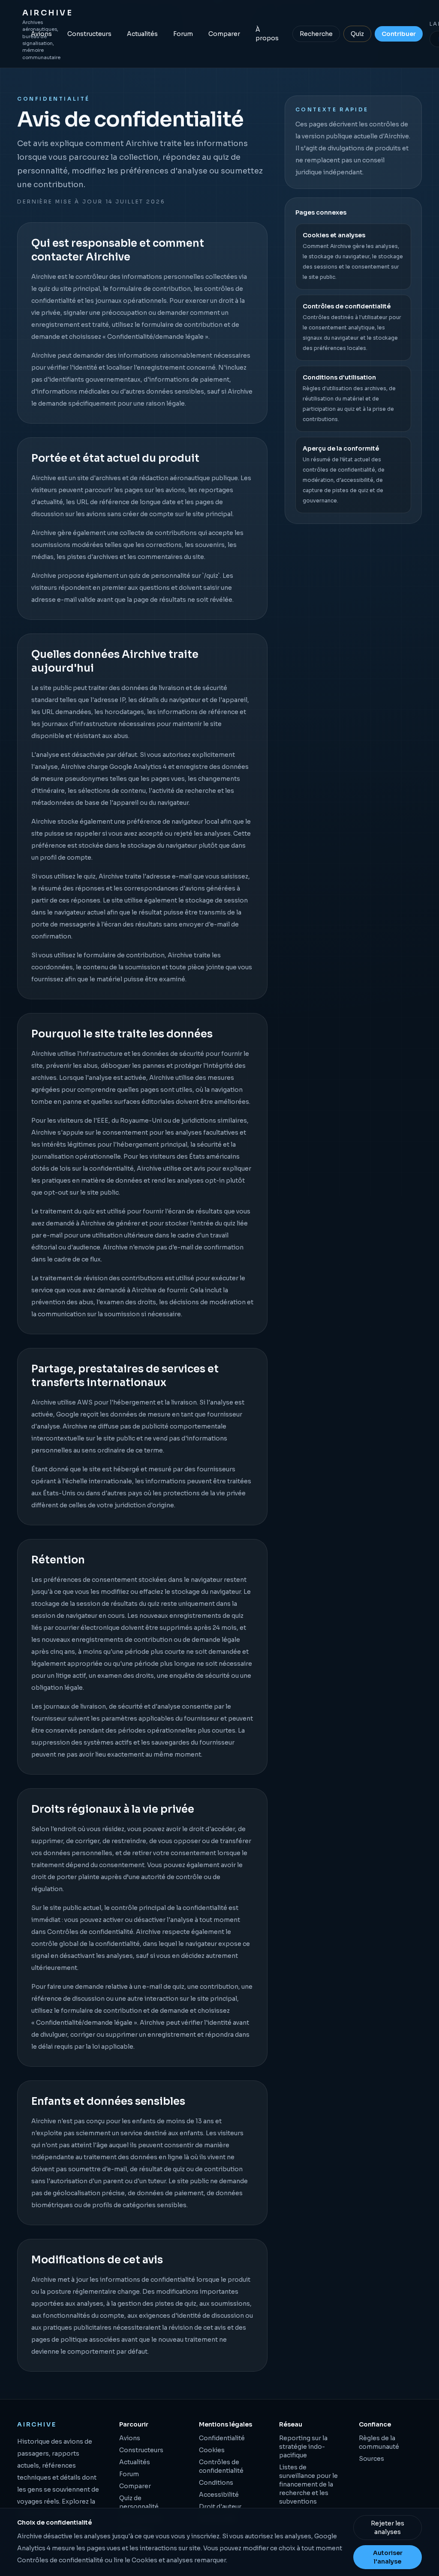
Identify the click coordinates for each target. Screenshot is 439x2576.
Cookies (212, 2450)
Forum (183, 34)
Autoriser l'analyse (388, 2557)
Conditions (216, 2483)
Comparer (224, 34)
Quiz (357, 34)
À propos (267, 34)
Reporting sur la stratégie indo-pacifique (303, 2447)
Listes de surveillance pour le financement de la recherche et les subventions (308, 2484)
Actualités (142, 34)
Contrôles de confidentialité (90, 1932)
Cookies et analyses (162, 2560)
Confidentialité (222, 2438)
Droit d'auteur (220, 2507)
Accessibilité (219, 2495)
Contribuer (399, 34)
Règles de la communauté (379, 2442)
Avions (41, 34)
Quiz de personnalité (139, 2502)
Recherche (316, 34)
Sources (371, 2459)
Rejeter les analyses (388, 2528)
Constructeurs (89, 34)
